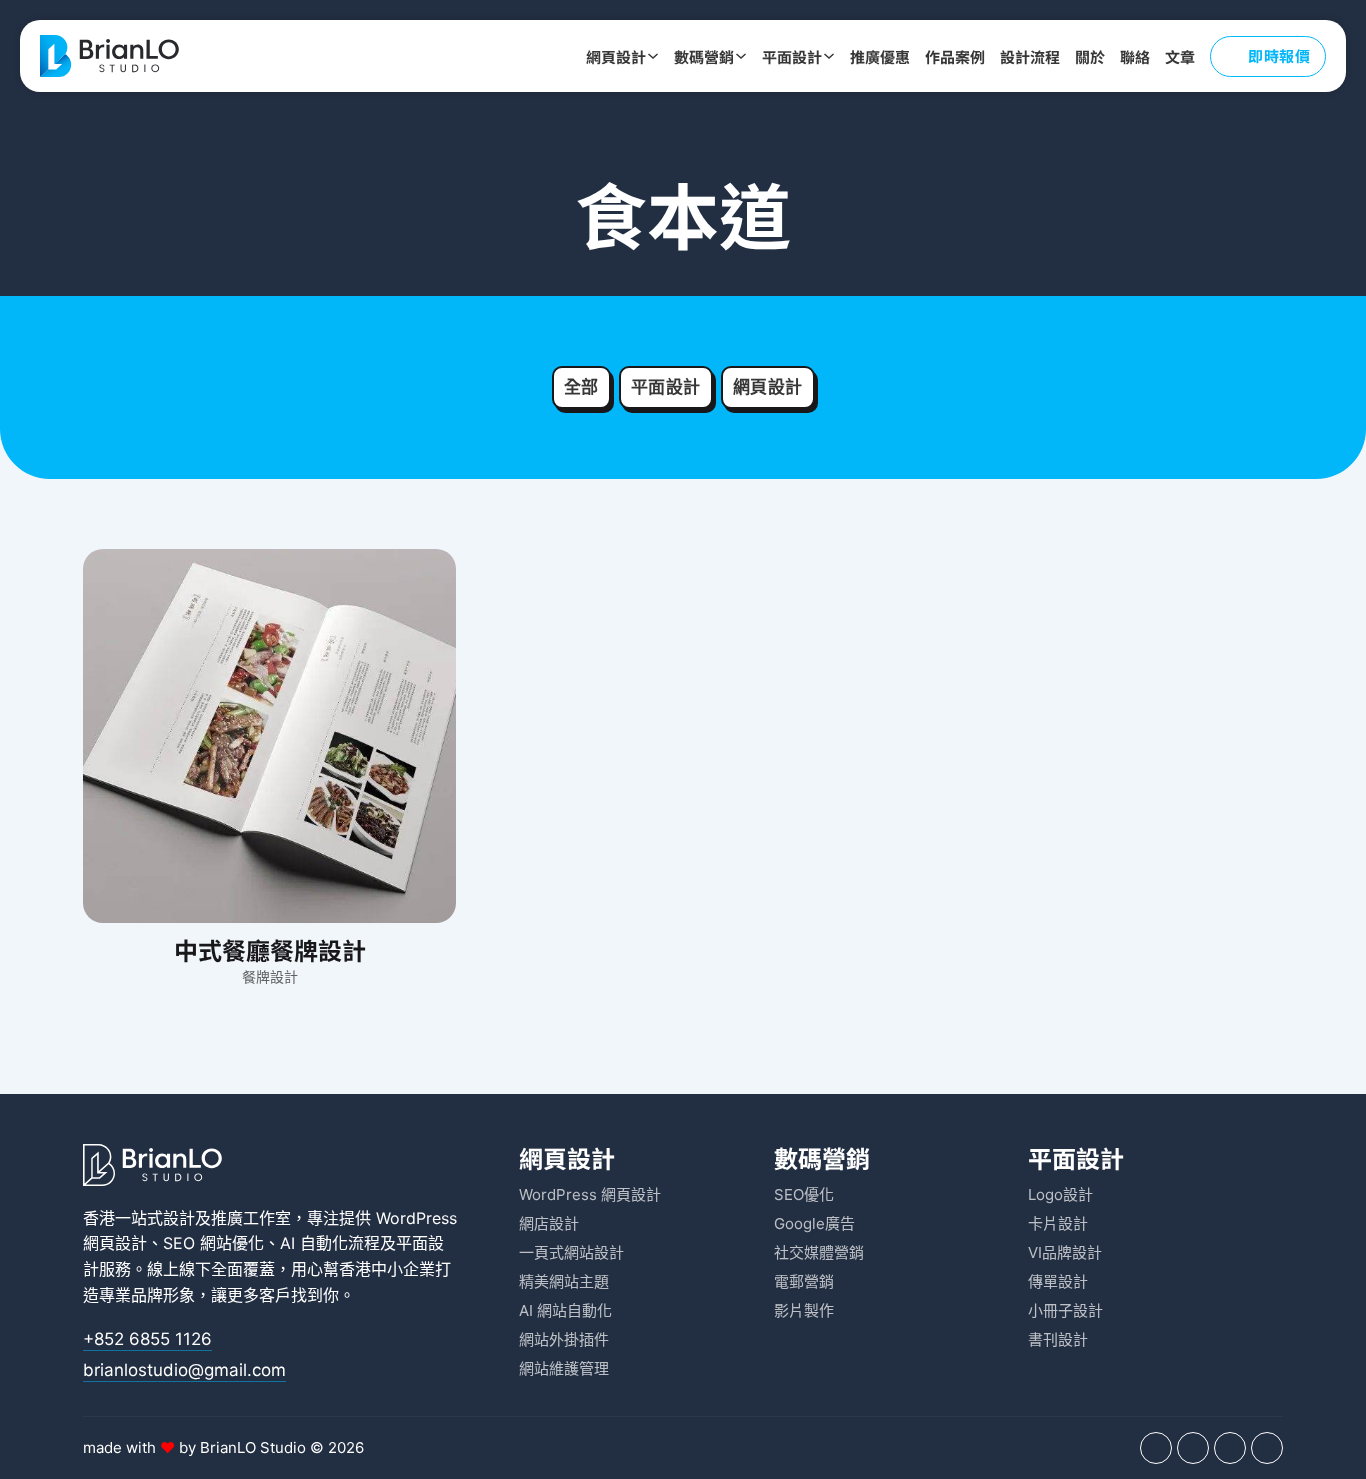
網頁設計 (616, 56)
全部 (581, 387)
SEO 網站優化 (213, 1243)
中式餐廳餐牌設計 (270, 949)
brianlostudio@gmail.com (184, 1370)
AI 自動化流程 (330, 1243)
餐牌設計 (270, 976)
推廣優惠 (880, 56)
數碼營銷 (704, 56)
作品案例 (955, 56)
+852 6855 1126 (147, 1339)
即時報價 (1279, 55)
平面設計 (792, 56)
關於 (1090, 56)
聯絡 (1135, 56)
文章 (1180, 56)
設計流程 (1030, 56)
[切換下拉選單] (653, 56)
